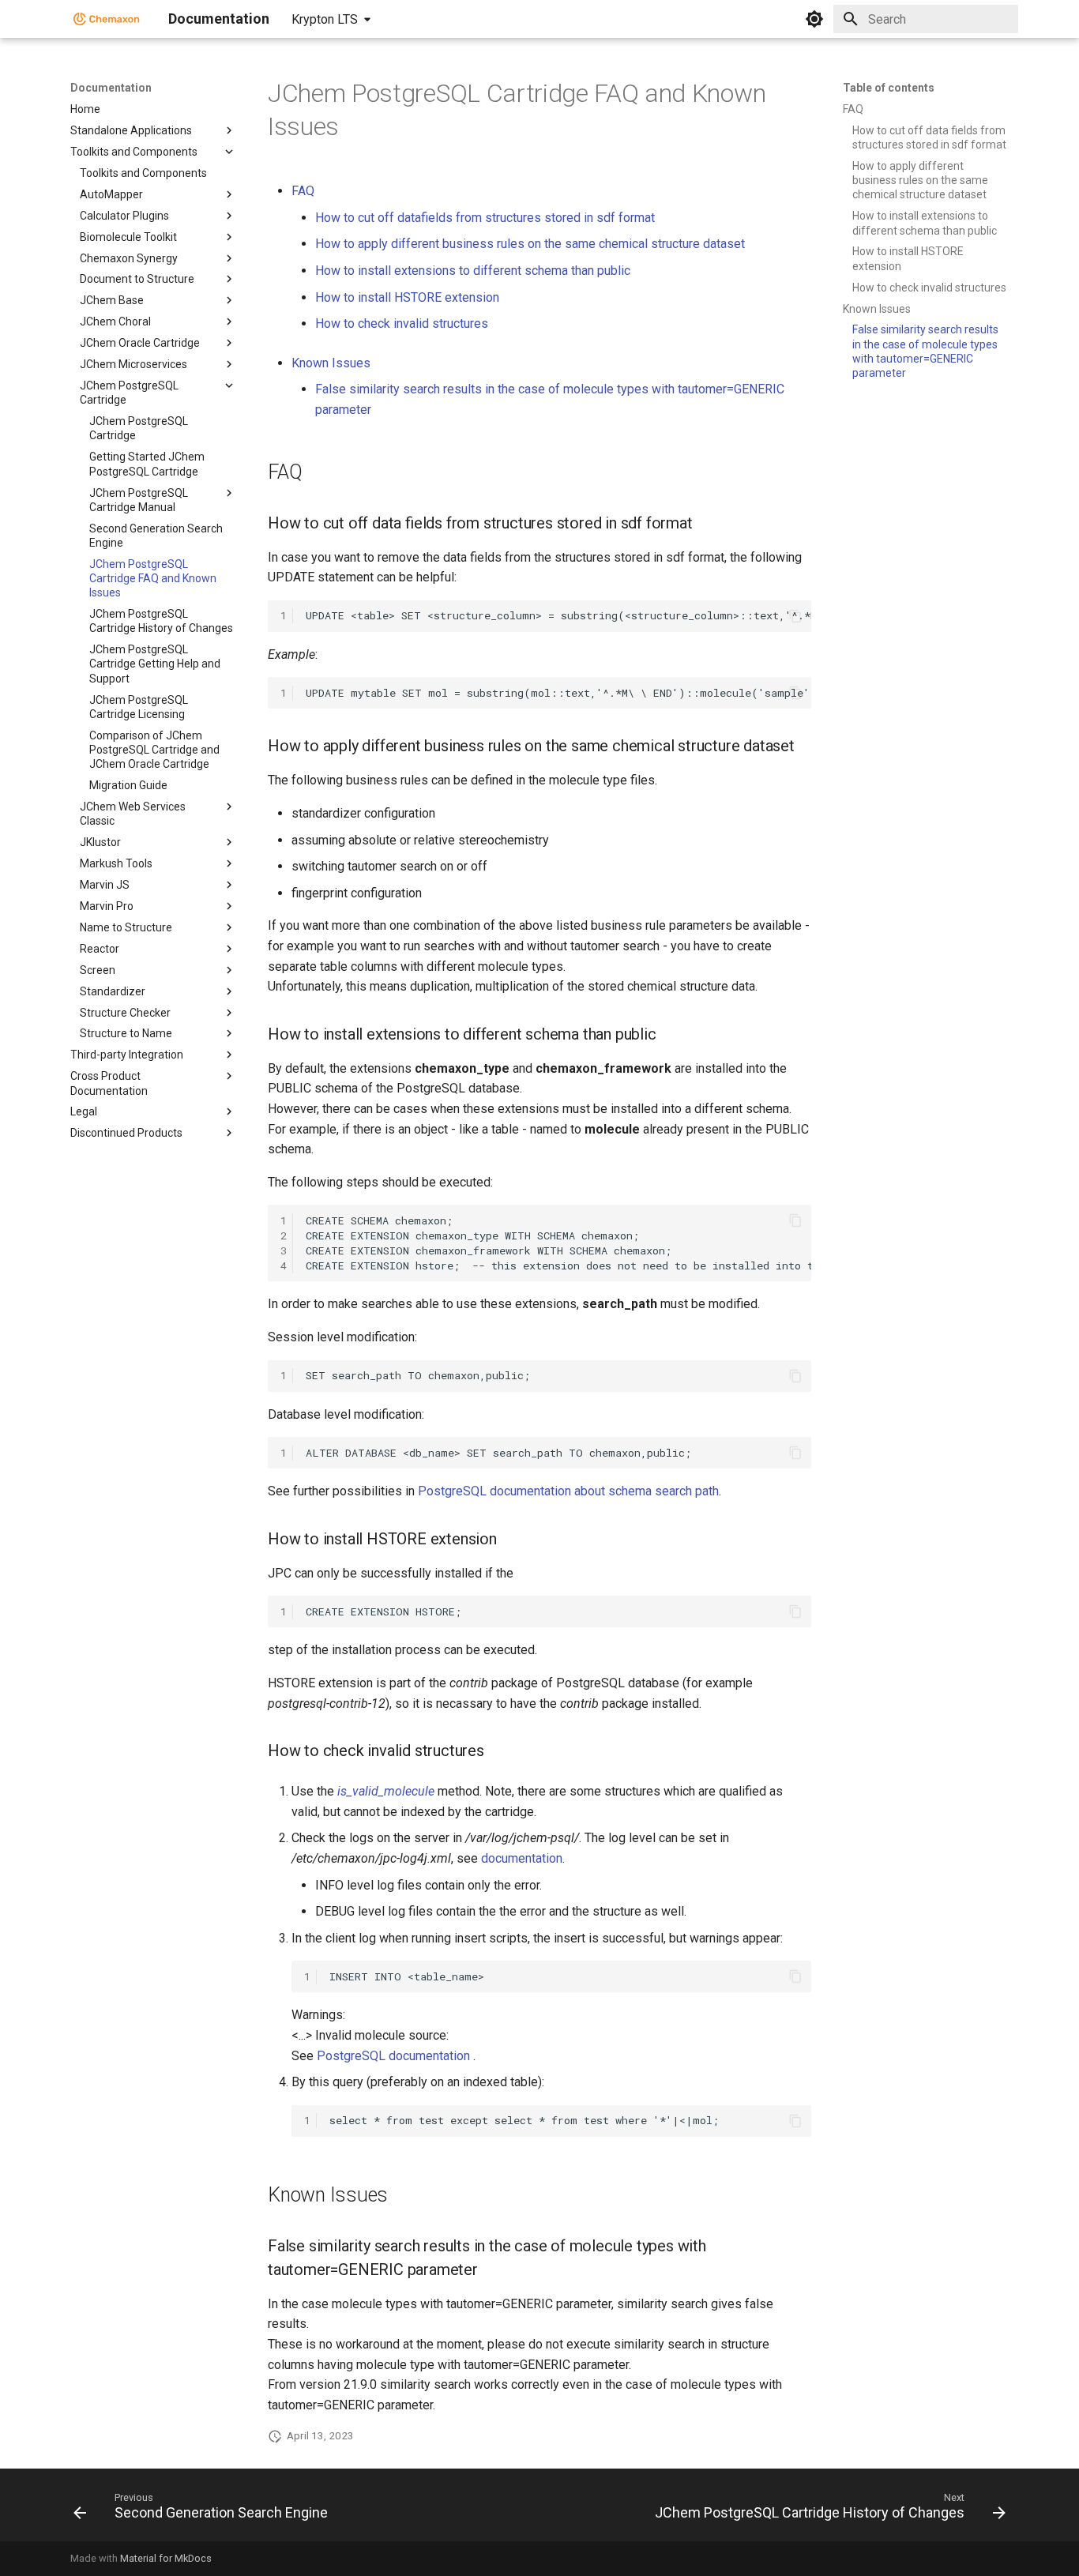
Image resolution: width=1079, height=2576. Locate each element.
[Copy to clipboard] (795, 616)
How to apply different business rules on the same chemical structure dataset (530, 244)
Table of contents (889, 88)
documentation (522, 1858)
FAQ (303, 191)
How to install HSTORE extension (407, 297)
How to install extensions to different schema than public (473, 271)
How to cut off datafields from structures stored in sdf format (485, 218)
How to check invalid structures (402, 323)
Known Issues (331, 363)
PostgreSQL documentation (393, 2056)
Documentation (111, 88)
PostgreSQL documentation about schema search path (568, 1491)
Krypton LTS (325, 19)
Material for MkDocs (166, 2558)
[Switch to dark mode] (814, 19)
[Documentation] (107, 19)
